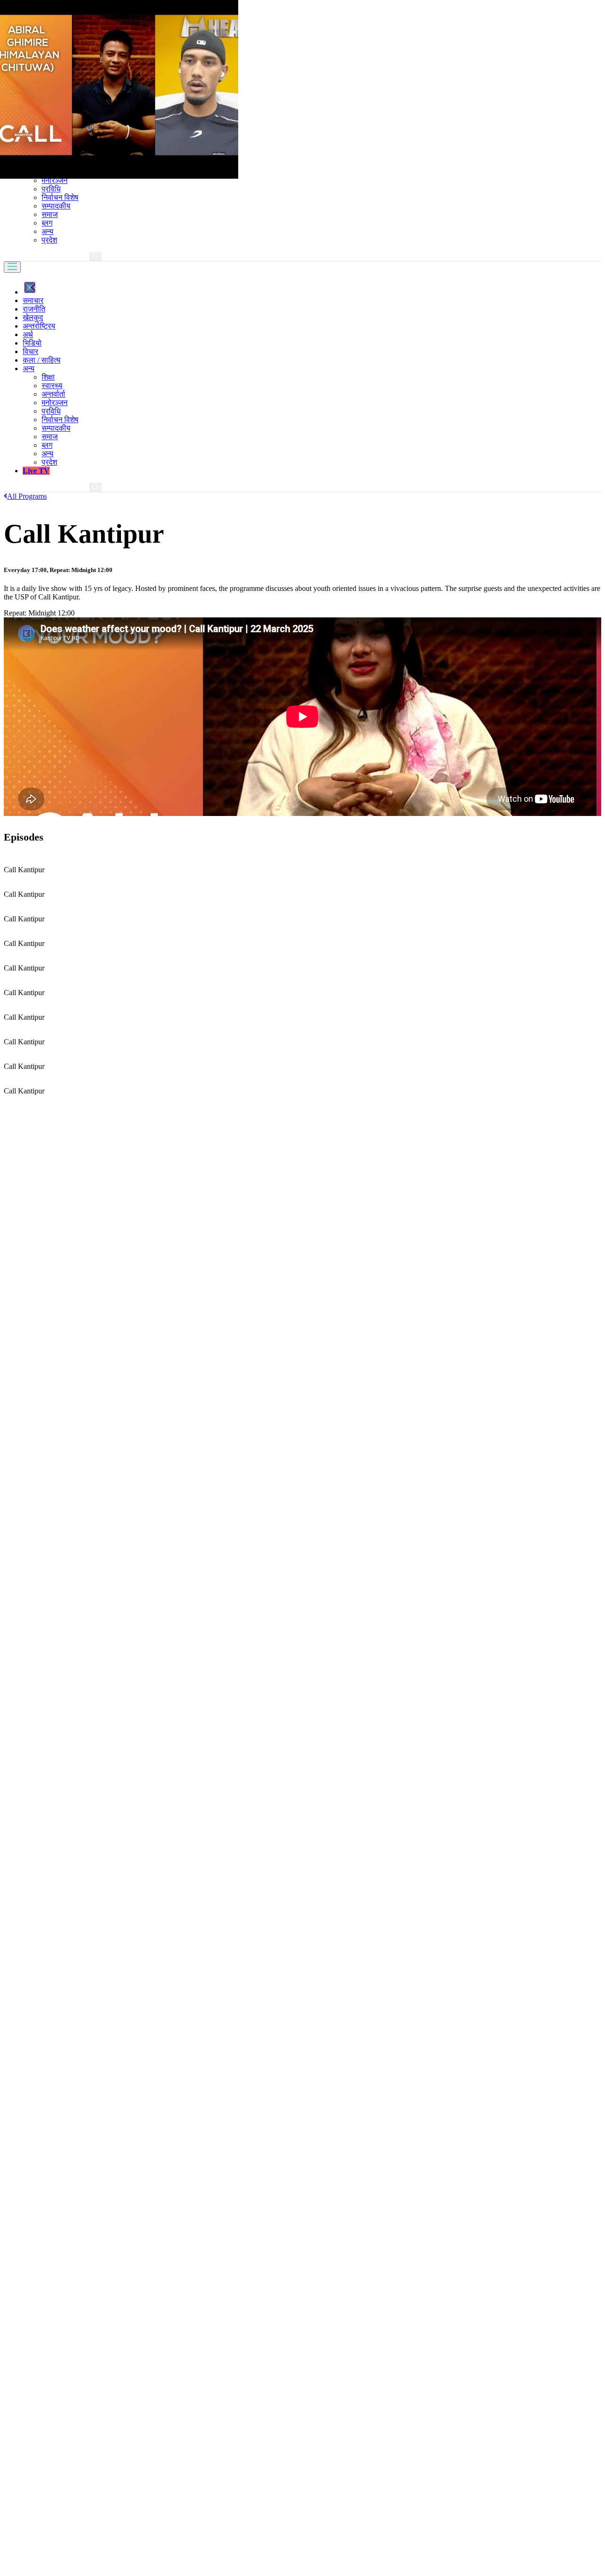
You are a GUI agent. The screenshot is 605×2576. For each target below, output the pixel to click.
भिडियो (32, 343)
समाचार (33, 300)
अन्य (48, 231)
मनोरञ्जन (55, 180)
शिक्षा (48, 377)
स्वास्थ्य (52, 386)
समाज (50, 214)
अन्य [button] (29, 369)
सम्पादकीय (56, 206)
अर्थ (28, 334)
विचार (30, 351)
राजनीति (34, 309)
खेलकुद (33, 317)
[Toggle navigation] (12, 267)
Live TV (36, 471)
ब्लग (47, 223)
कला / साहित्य (42, 360)
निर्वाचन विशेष (60, 197)
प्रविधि (51, 189)
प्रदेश (49, 240)
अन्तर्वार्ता (53, 394)
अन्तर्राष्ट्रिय (39, 326)
